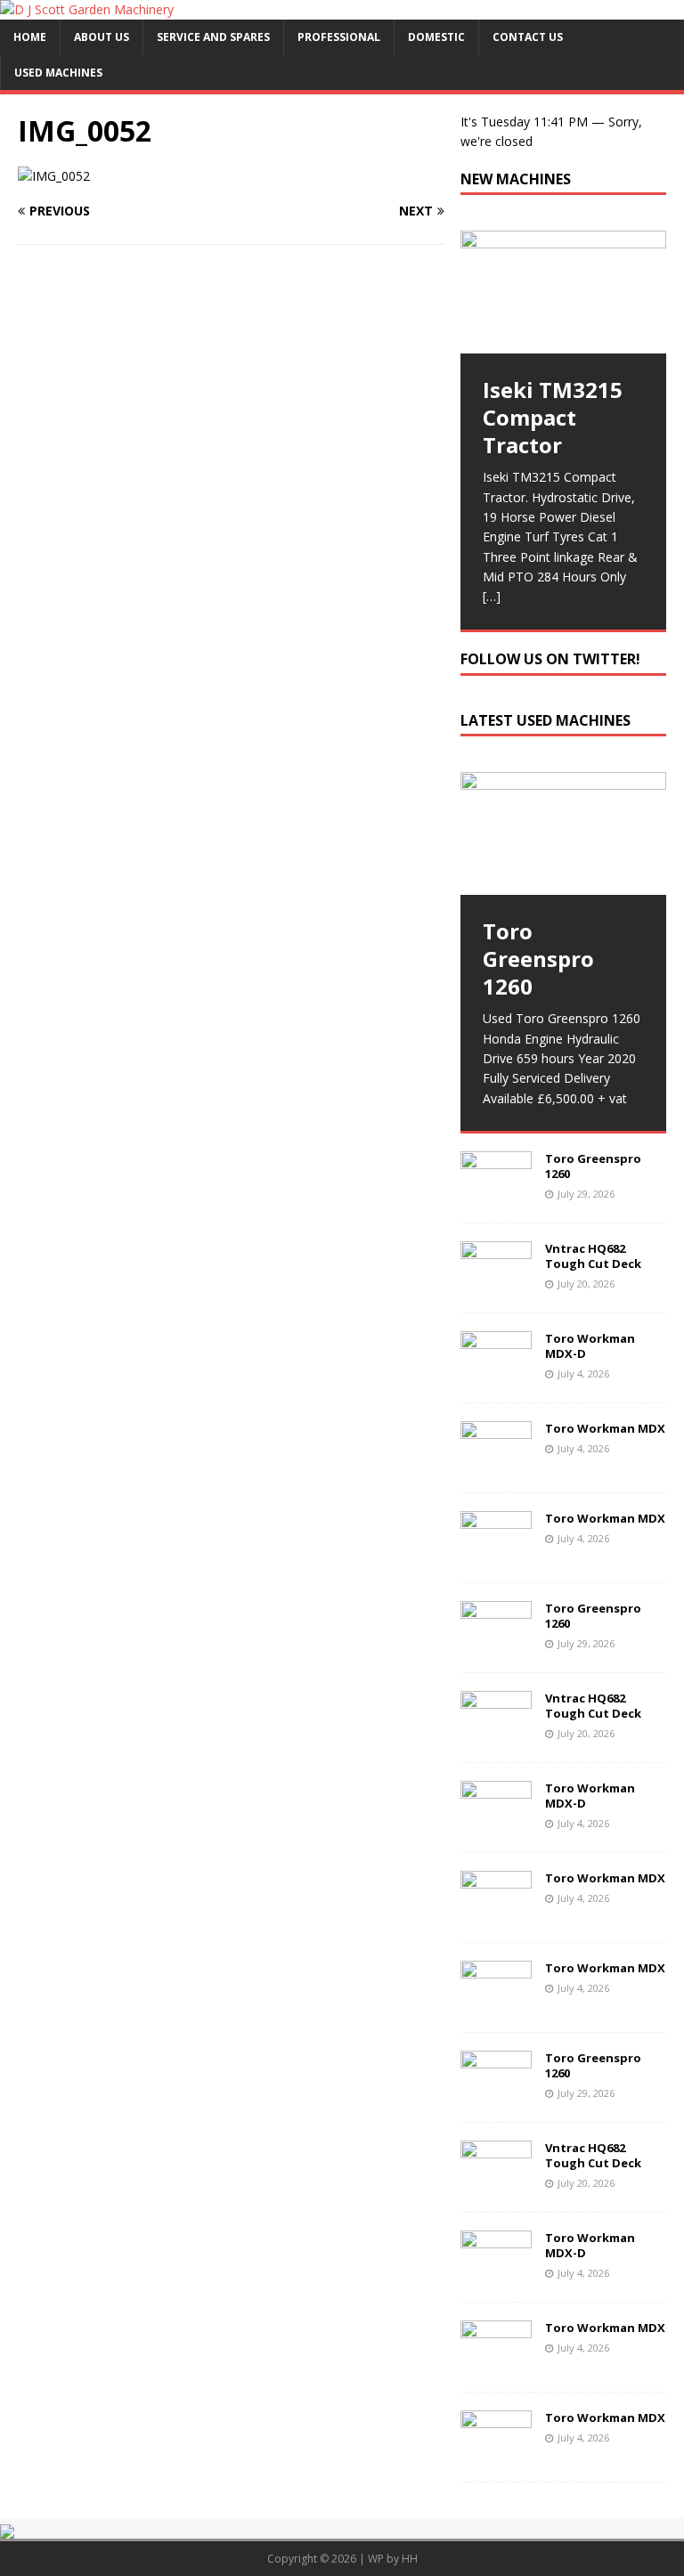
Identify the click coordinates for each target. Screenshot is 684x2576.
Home (30, 37)
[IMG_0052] (54, 176)
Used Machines (58, 73)
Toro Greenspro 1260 (593, 1166)
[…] (492, 596)
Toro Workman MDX (605, 1428)
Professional (339, 37)
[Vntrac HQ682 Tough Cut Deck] (496, 1284)
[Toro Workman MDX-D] (496, 1374)
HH (410, 2559)
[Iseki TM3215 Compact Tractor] (563, 292)
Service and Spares (213, 37)
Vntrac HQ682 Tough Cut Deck (593, 1256)
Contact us (528, 37)
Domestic (436, 37)
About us (102, 37)
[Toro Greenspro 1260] (563, 833)
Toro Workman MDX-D (590, 1346)
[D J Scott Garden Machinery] (87, 9)
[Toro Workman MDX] (496, 1464)
